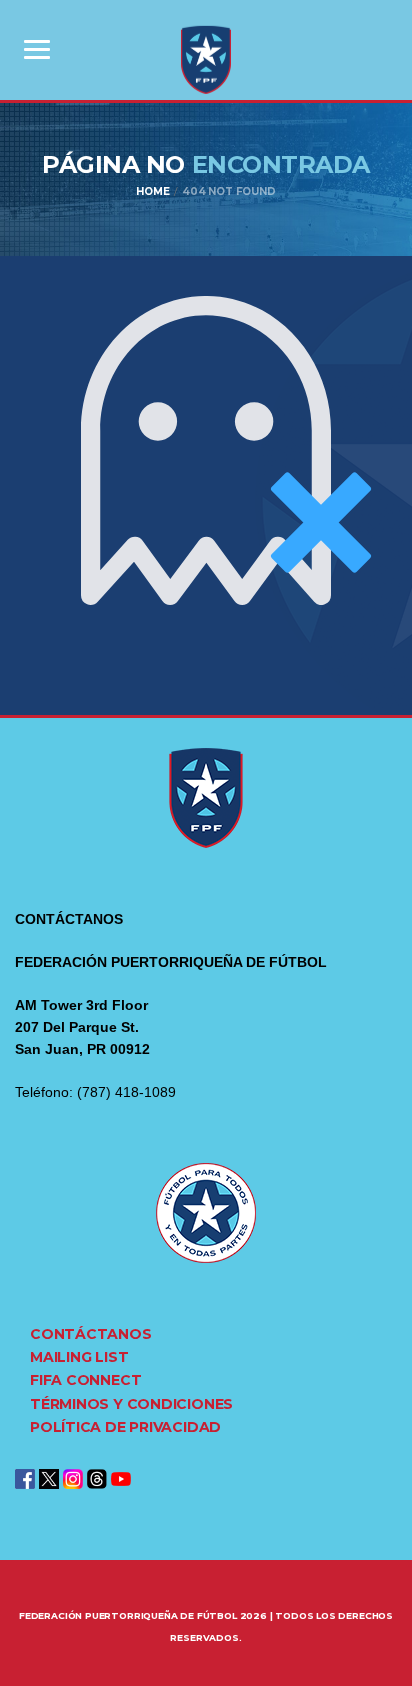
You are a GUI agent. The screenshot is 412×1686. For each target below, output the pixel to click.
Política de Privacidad (125, 1427)
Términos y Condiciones (131, 1404)
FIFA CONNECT (85, 1380)
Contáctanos (91, 1334)
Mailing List (79, 1357)
